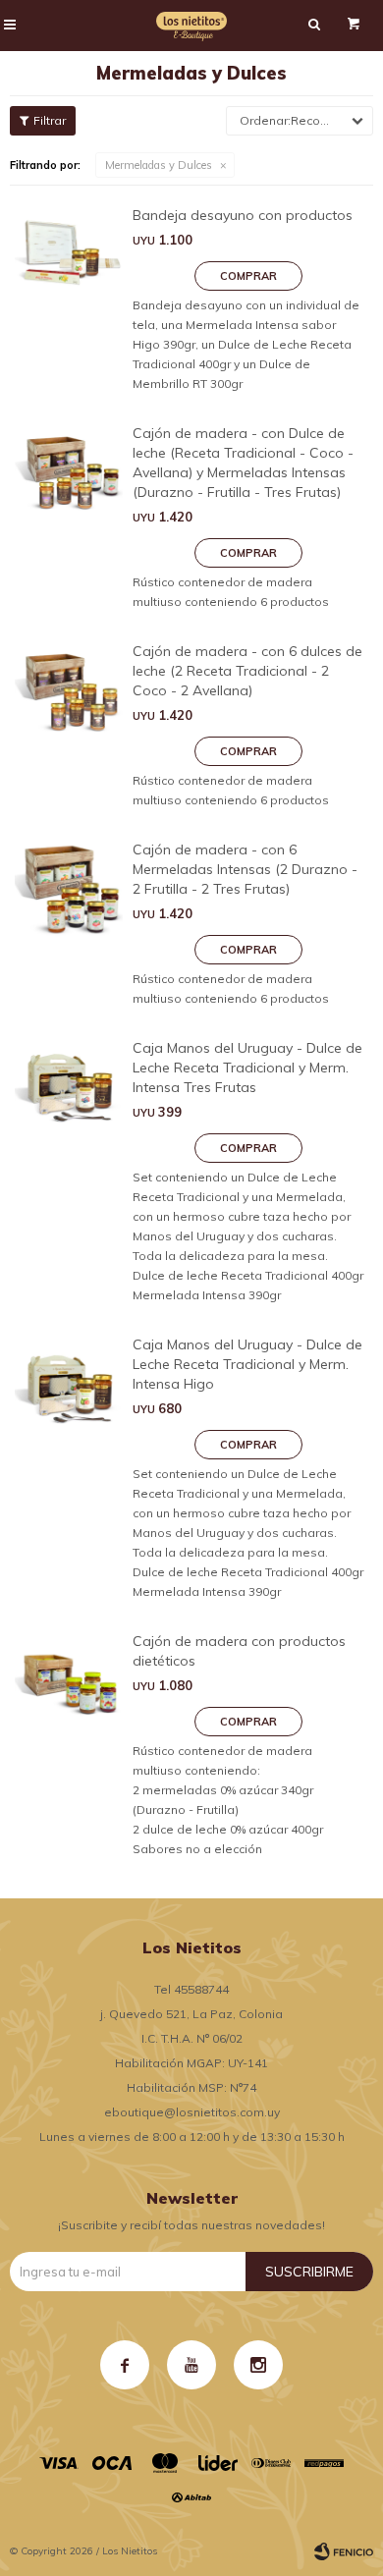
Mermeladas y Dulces (159, 165)
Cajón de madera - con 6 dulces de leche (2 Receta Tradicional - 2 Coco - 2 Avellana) (247, 671)
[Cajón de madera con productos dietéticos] (69, 1745)
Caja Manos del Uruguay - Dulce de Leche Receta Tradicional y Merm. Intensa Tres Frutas (247, 1068)
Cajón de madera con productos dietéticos (239, 1651)
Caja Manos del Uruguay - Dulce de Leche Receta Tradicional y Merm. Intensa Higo (247, 1364)
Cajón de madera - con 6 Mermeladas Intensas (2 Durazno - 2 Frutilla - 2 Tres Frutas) (245, 869)
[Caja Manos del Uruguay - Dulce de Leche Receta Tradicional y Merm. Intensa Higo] (69, 1468)
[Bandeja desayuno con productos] (69, 300)
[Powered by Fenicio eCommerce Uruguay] (344, 2551)
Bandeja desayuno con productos (243, 215)
